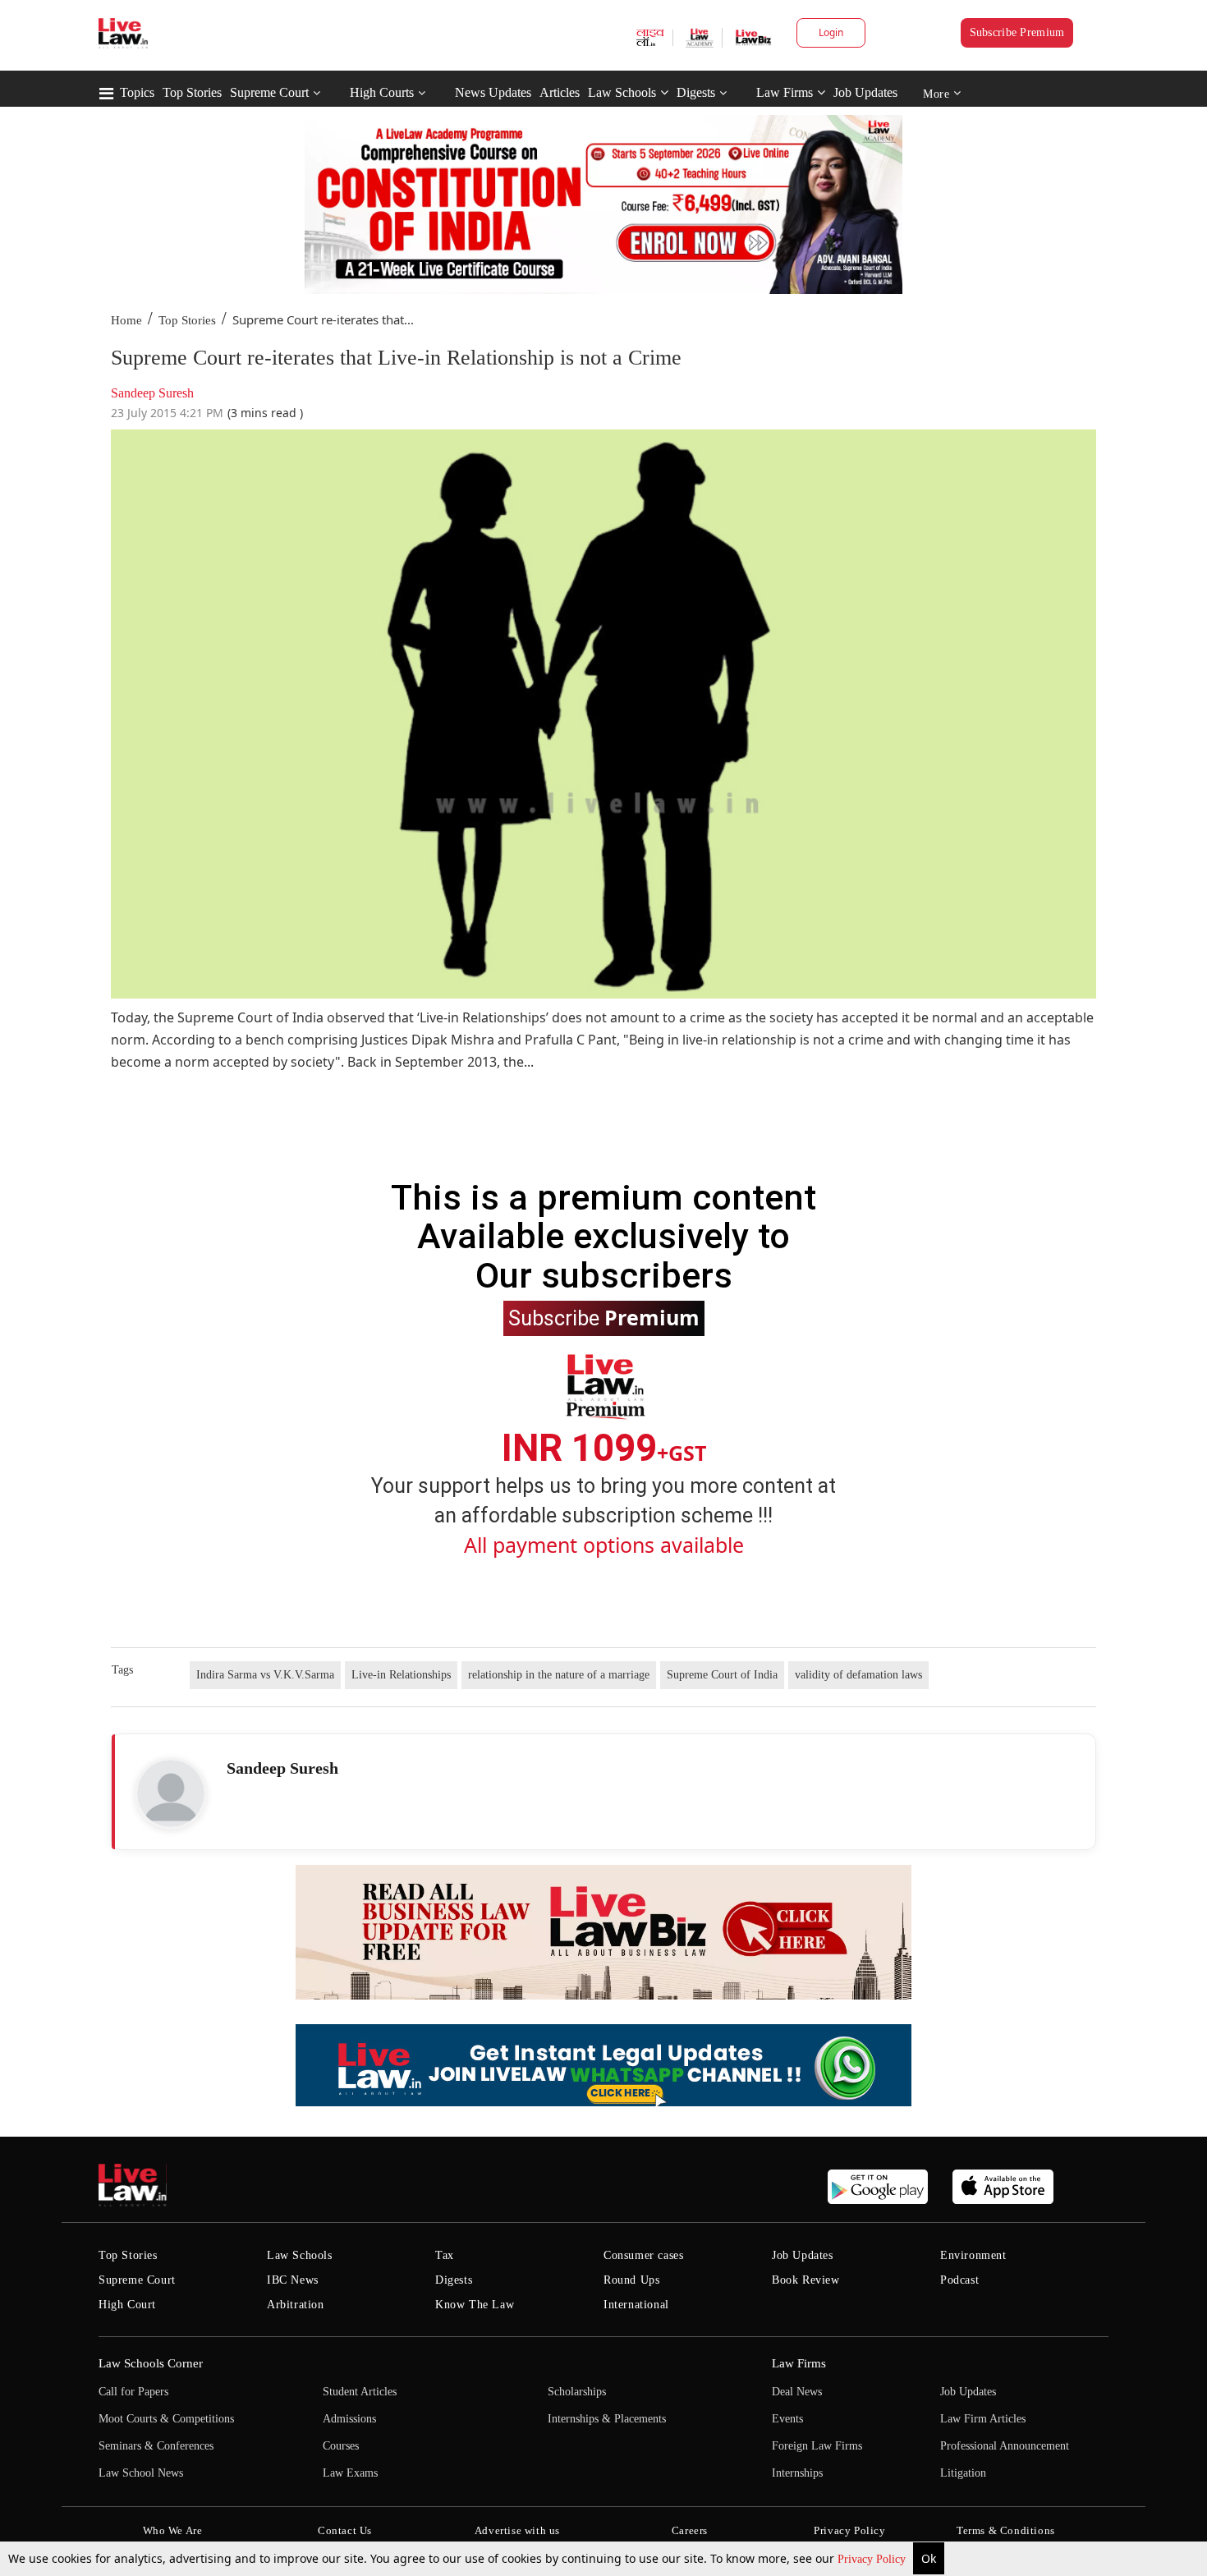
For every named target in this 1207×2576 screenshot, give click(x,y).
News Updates (493, 92)
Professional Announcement (1005, 2446)
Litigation (963, 2473)
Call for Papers (133, 2392)
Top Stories (192, 92)
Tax (445, 2255)
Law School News (141, 2473)
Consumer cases (643, 2255)
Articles (560, 92)
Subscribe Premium (1017, 32)
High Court (127, 2305)
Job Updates (865, 92)
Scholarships (577, 2392)
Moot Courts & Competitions (166, 2419)
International (636, 2305)
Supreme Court (269, 92)
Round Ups (631, 2280)
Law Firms (785, 92)
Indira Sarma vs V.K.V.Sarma (265, 1675)
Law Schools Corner (151, 2363)
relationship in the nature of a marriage (559, 1675)
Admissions (349, 2419)
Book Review (806, 2280)
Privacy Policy (873, 2559)
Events (787, 2419)
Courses (341, 2446)
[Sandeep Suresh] (171, 1793)
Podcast (959, 2280)
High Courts (382, 92)
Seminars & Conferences (156, 2446)
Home (126, 320)
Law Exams (350, 2473)
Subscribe (604, 1317)
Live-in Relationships (401, 1675)
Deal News (797, 2392)
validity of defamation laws (858, 1675)
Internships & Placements (607, 2419)
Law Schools (622, 92)
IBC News (293, 2280)
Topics (137, 92)
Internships (797, 2473)
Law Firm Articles (983, 2419)
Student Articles (360, 2392)
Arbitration (296, 2305)
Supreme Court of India (722, 1675)
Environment (973, 2255)
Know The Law (475, 2305)
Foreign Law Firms (817, 2446)
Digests (696, 92)
